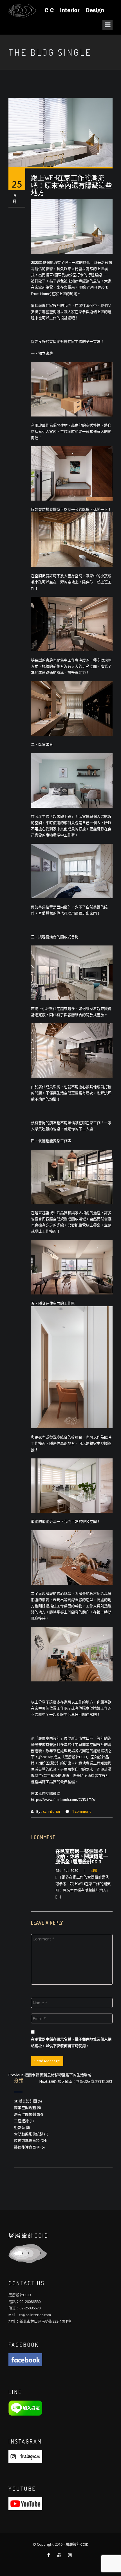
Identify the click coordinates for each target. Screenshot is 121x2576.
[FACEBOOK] (25, 2359)
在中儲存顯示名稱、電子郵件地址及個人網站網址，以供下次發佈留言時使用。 (71, 2042)
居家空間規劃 (25, 2114)
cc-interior (52, 1811)
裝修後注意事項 (27, 2147)
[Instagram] (25, 2456)
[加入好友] (25, 2408)
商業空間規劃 (25, 2107)
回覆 (94, 1871)
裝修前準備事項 (27, 2140)
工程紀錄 (21, 2121)
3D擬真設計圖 (25, 2101)
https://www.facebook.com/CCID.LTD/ (63, 1800)
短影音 (20, 2127)
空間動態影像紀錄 (29, 2134)
